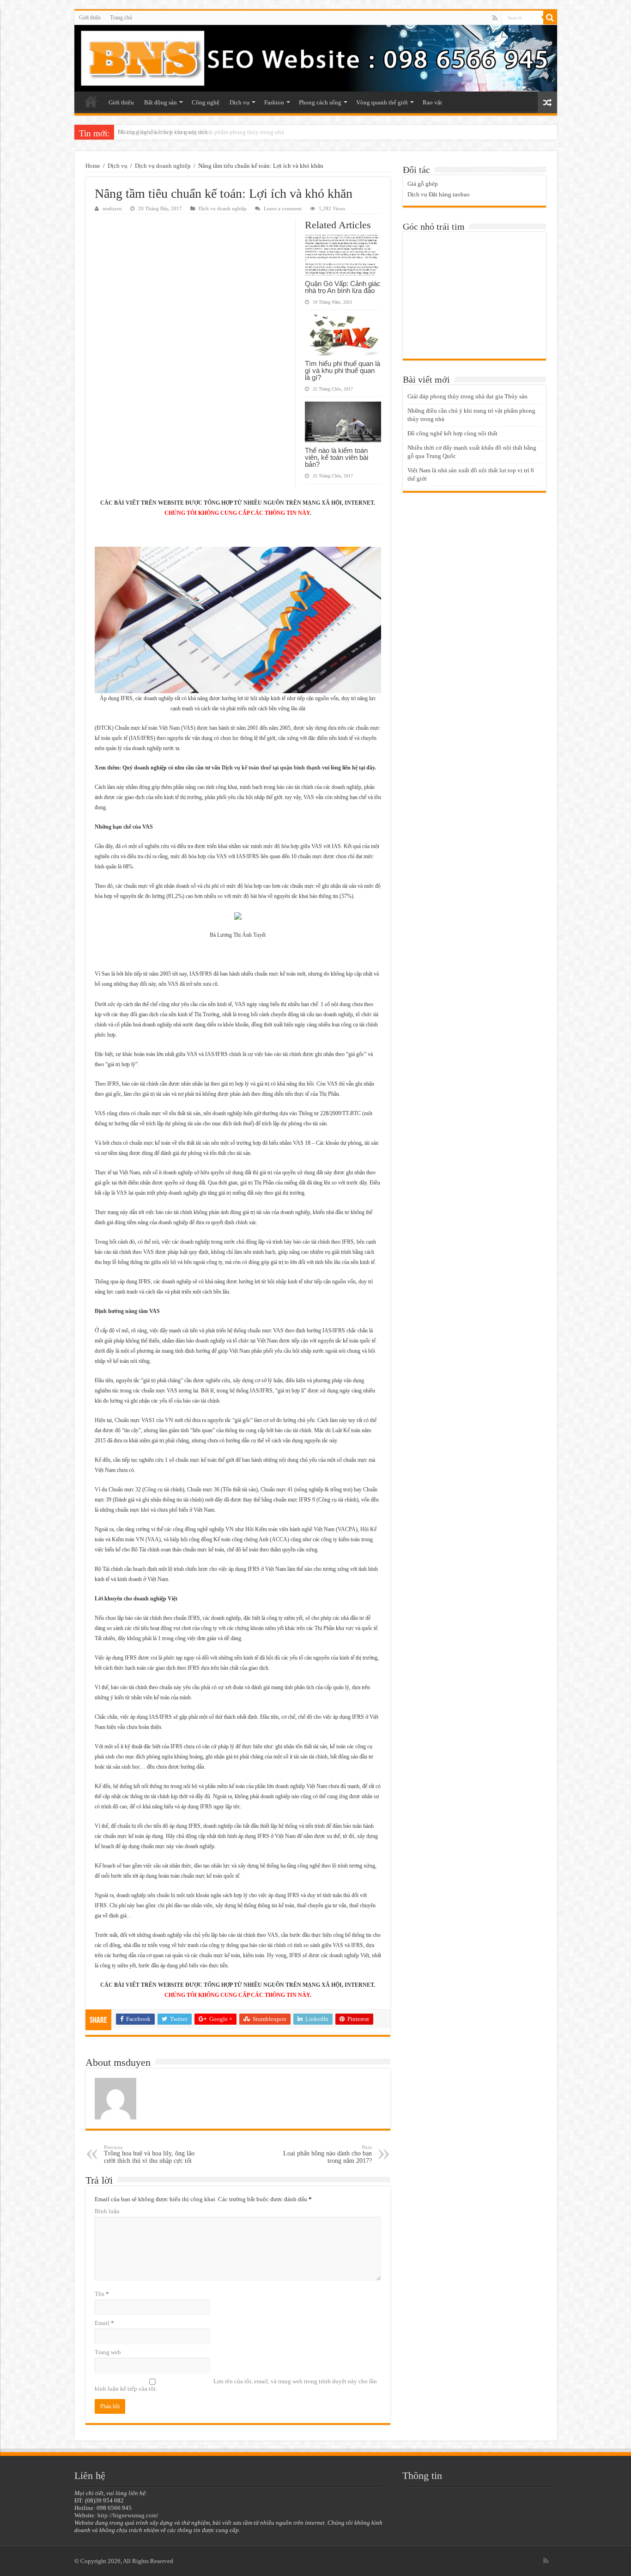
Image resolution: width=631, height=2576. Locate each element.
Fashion (274, 102)
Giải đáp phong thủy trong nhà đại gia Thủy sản (467, 396)
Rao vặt (432, 102)
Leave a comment (283, 208)
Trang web (108, 2352)
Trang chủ (121, 18)
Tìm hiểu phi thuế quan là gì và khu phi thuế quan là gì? (343, 370)
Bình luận (107, 2211)
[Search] (550, 18)
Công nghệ (206, 102)
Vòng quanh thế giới (382, 102)
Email (104, 2323)
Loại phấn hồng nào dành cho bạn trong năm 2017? (328, 2154)
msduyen (112, 208)
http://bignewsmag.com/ (128, 2515)
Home (93, 166)
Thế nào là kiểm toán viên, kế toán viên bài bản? (337, 457)
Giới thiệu (90, 18)
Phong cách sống (320, 102)
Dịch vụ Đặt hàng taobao (439, 194)
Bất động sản (161, 102)
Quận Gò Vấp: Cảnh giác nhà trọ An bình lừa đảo (343, 287)
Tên (102, 2294)
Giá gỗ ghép (423, 184)
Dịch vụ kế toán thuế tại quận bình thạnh (270, 768)
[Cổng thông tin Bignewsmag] (316, 58)
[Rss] (495, 18)
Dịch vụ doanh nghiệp (163, 166)
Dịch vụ (240, 102)
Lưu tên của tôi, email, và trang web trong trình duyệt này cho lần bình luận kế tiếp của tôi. (236, 2385)
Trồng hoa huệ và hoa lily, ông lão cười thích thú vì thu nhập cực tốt (149, 2154)
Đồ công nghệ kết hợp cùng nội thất (163, 132)
